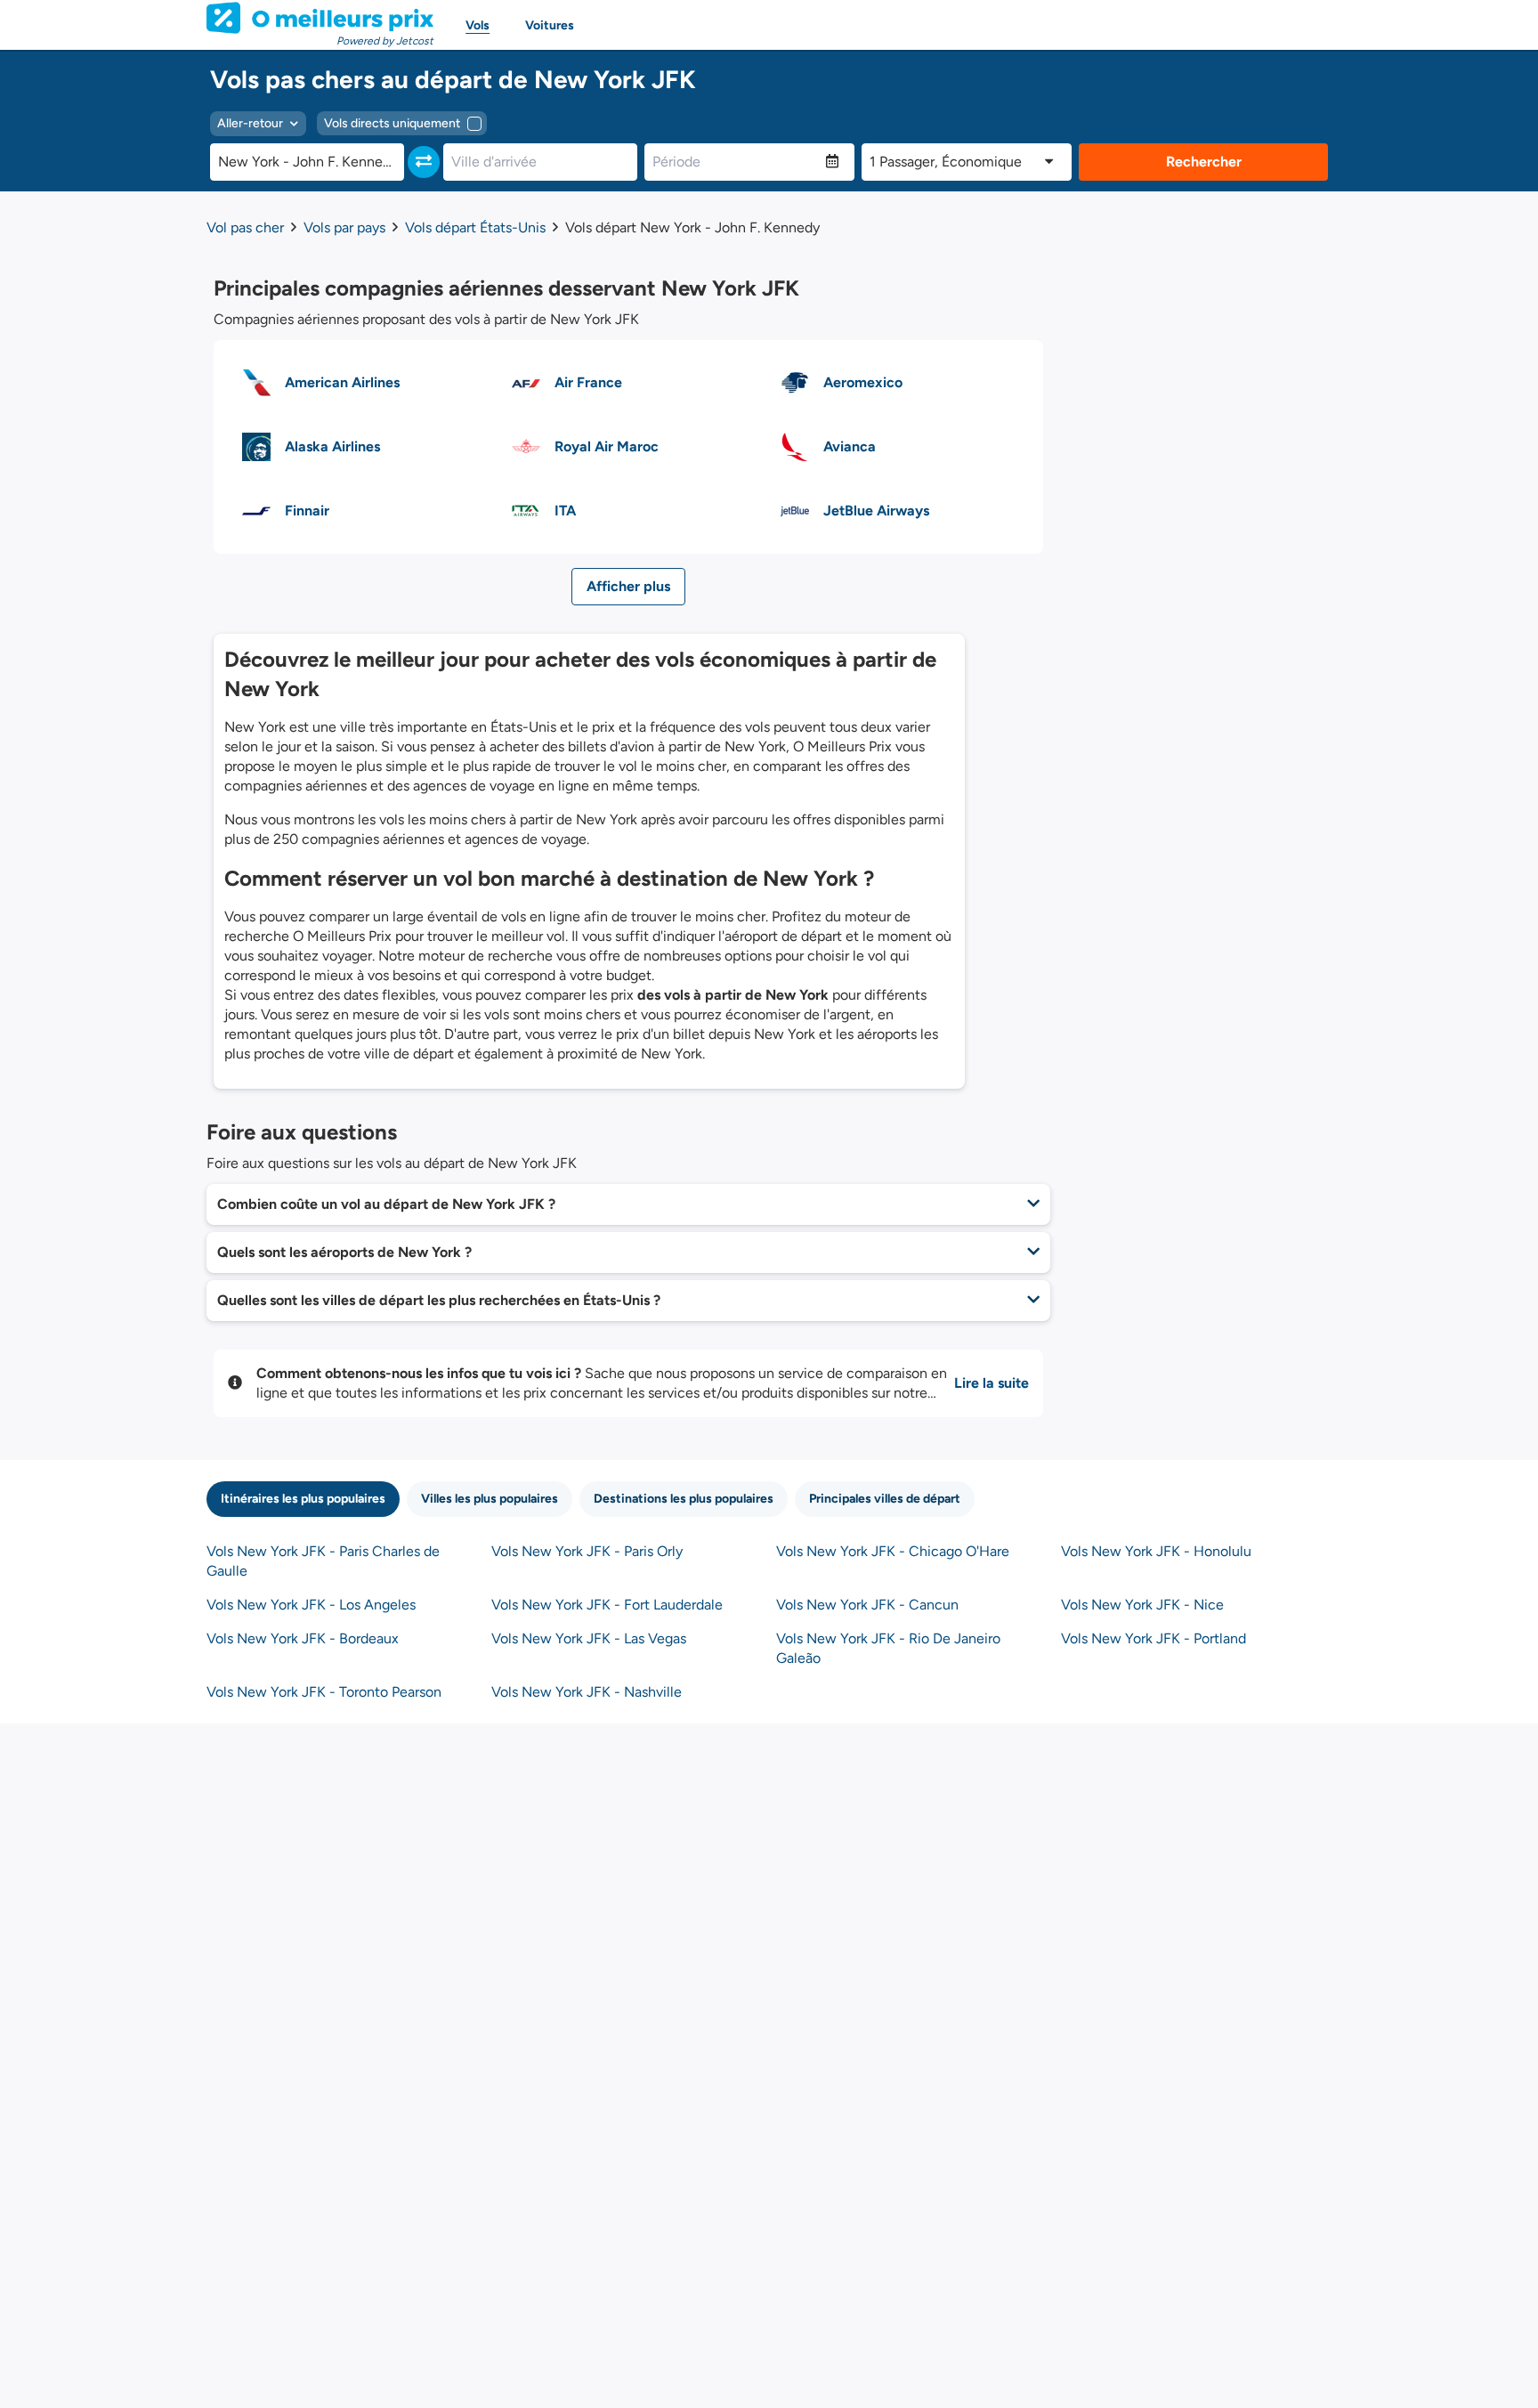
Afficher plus (628, 586)
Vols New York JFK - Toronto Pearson (324, 1692)
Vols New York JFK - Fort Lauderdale (607, 1605)
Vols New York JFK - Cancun (867, 1605)
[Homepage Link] (320, 18)
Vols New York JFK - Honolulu (1156, 1551)
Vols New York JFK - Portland (1153, 1638)
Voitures (550, 25)
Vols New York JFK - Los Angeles (311, 1605)
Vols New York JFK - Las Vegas (589, 1638)
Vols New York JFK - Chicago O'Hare (893, 1551)
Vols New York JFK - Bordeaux (303, 1638)
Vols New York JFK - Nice (1142, 1605)
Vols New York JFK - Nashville (587, 1692)
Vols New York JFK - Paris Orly (587, 1551)
